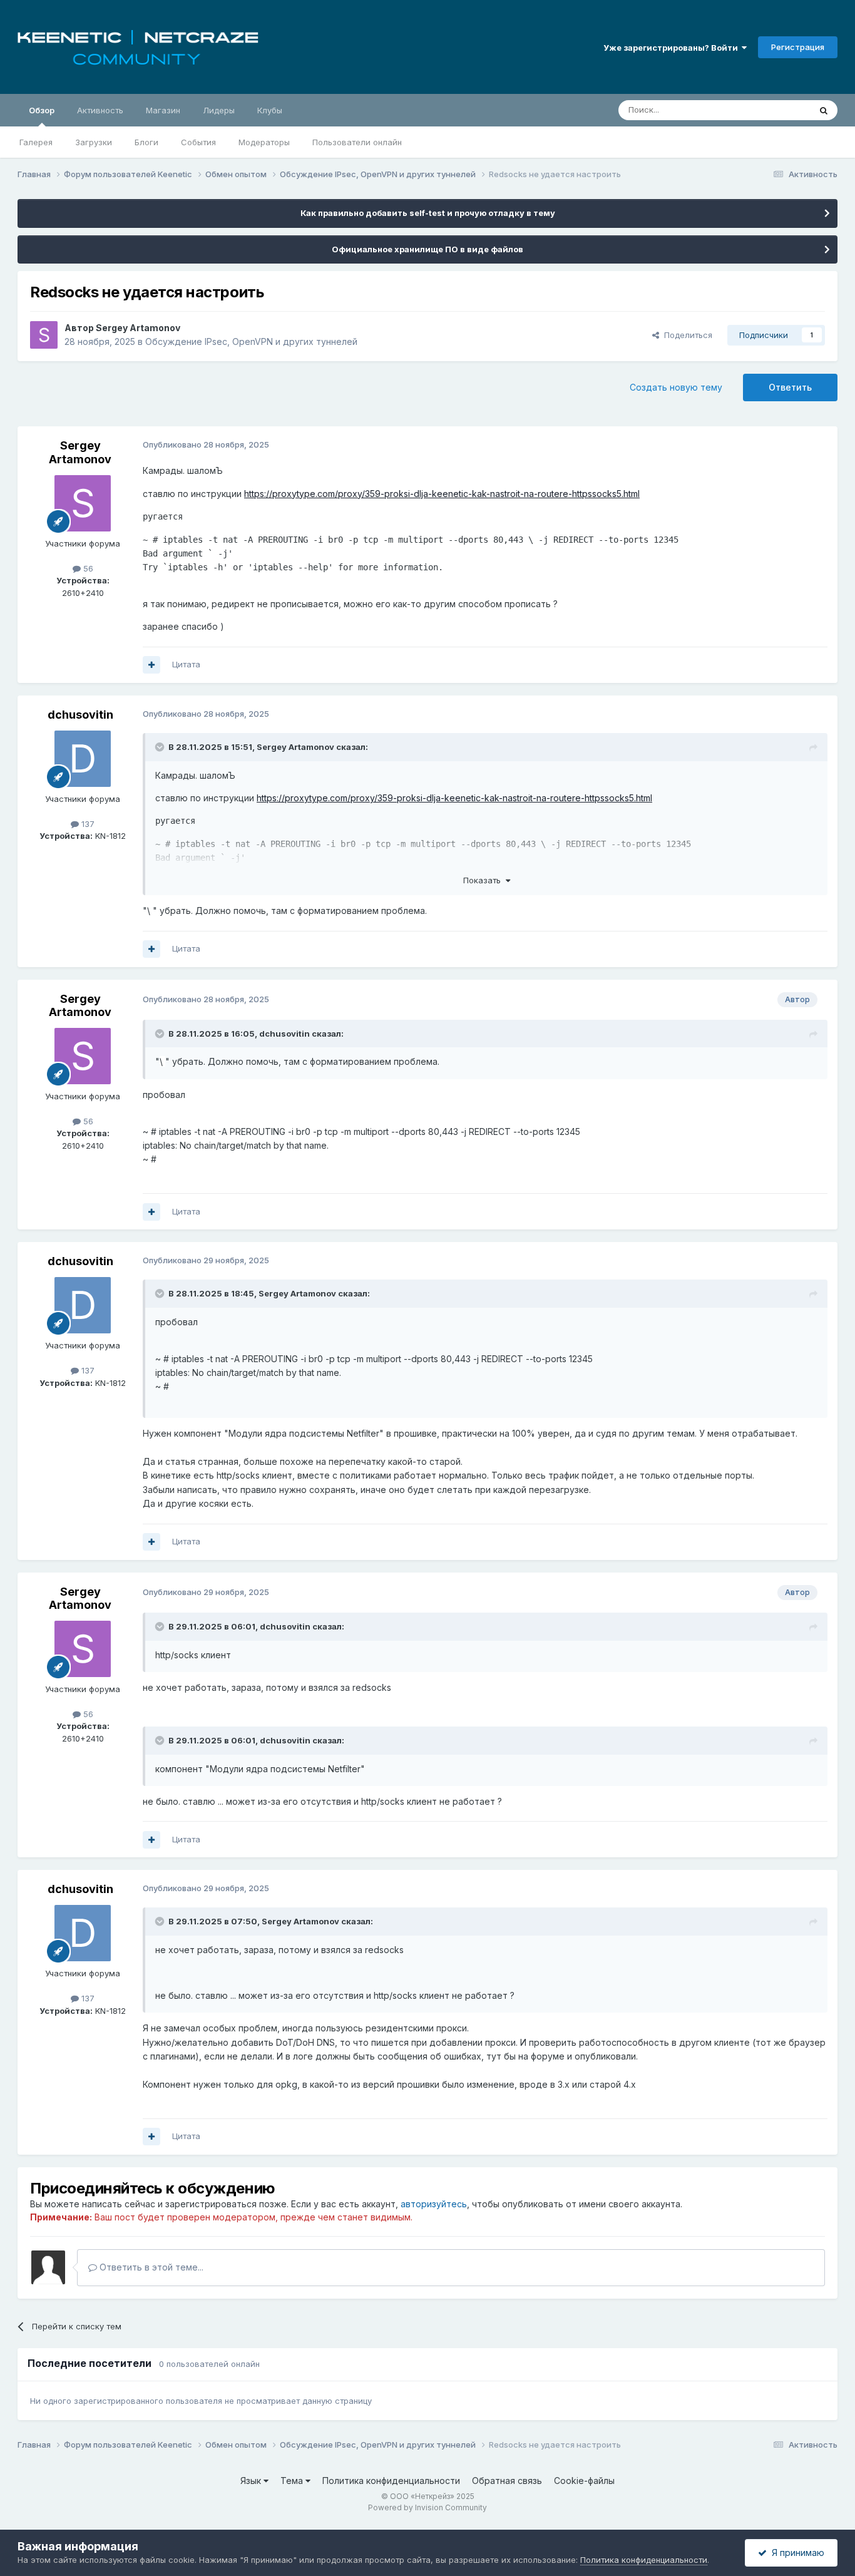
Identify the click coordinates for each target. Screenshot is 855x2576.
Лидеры (219, 110)
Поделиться (686, 335)
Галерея (36, 142)
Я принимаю (796, 2553)
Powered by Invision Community (427, 2507)
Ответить (790, 387)
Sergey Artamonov (138, 328)
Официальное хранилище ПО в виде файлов (427, 249)
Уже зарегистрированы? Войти (673, 48)
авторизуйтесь (434, 2204)
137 (87, 824)
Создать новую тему (676, 387)
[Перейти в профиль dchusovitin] (83, 759)
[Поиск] (824, 110)
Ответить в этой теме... (150, 2267)
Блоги (146, 142)
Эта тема (776, 110)
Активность (100, 110)
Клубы (270, 110)
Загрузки (94, 142)
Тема (293, 2481)
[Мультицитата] (151, 665)
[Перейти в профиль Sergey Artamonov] (44, 335)
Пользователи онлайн (357, 142)
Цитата (186, 664)
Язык (252, 2481)
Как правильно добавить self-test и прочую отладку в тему (428, 213)
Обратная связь (507, 2481)
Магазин (163, 110)
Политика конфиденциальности (391, 2481)
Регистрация (798, 47)
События (198, 142)
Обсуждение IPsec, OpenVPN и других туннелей (251, 341)
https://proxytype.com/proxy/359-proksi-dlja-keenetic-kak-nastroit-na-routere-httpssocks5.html (442, 494)
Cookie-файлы (584, 2481)
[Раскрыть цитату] (161, 747)
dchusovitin (80, 715)
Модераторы (264, 142)
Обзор (42, 110)
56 (87, 568)
